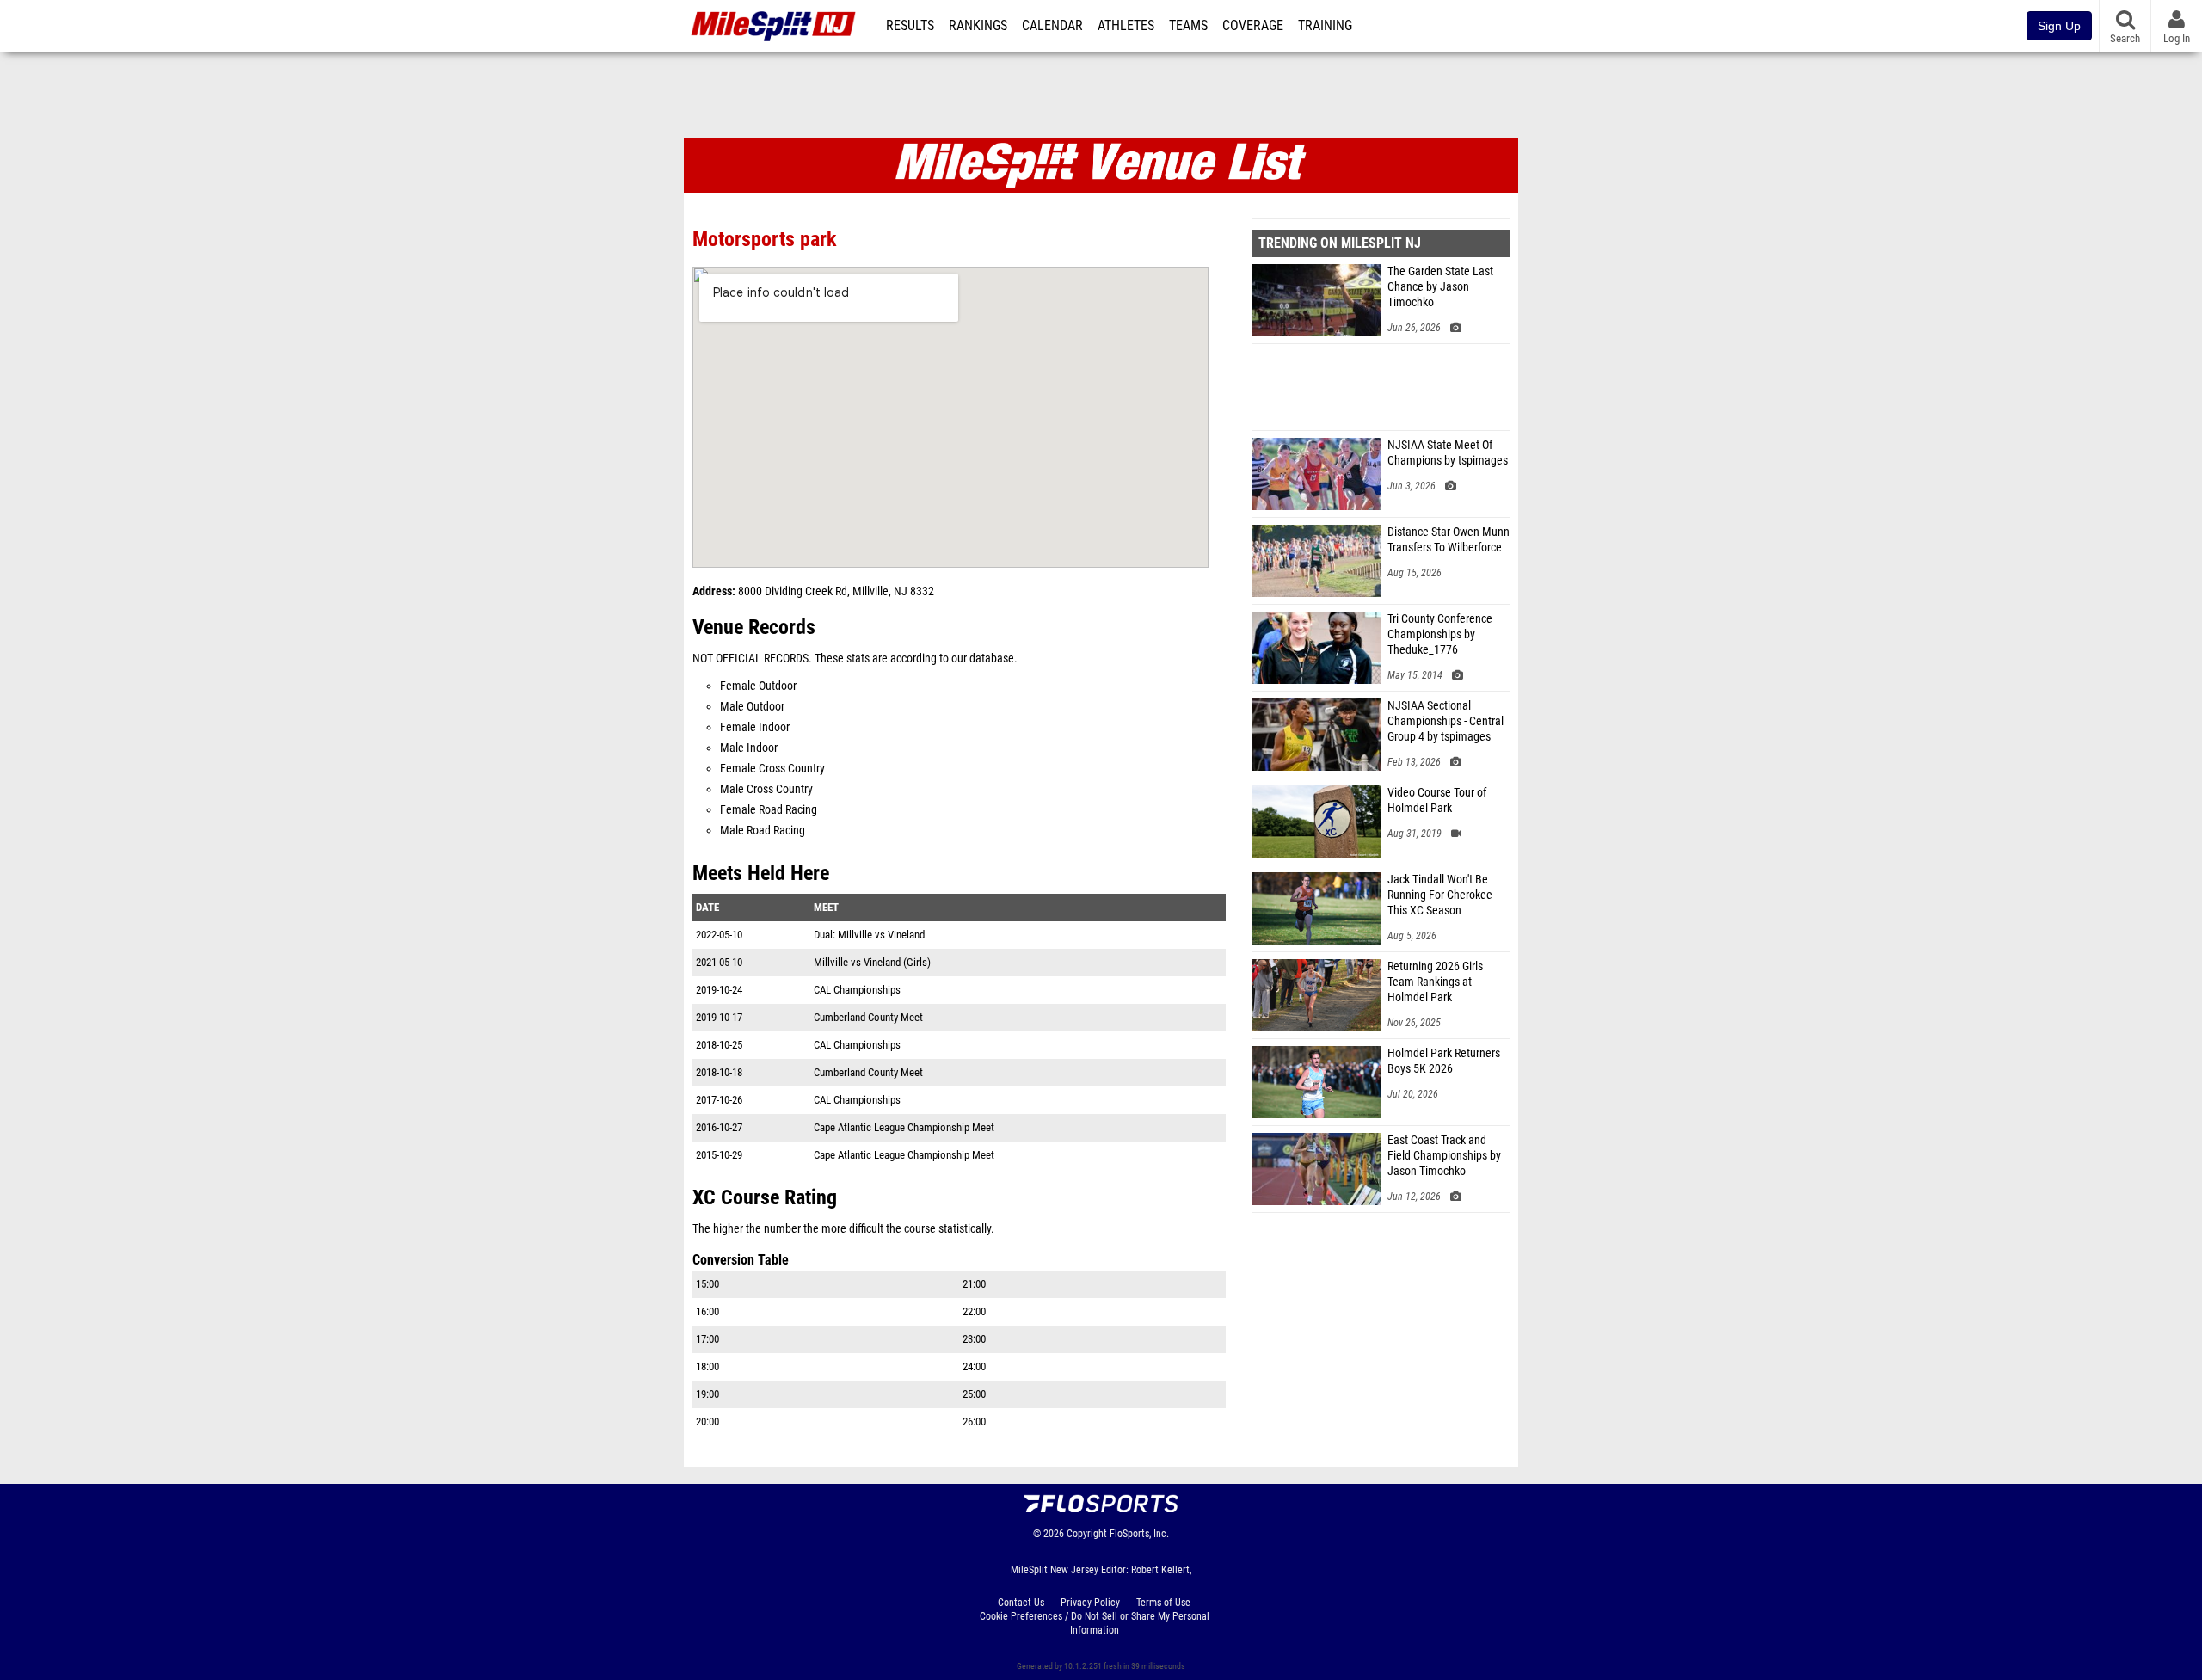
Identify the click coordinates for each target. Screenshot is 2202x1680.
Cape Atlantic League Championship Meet (904, 1127)
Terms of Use (1163, 1603)
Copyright (1087, 1534)
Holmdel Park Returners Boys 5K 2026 (1444, 1061)
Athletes (1126, 26)
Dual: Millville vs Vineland (869, 935)
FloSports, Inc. (1139, 1534)
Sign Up (2059, 26)
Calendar (1052, 26)
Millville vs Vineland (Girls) (872, 962)
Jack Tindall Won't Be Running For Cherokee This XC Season (1440, 895)
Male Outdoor (752, 707)
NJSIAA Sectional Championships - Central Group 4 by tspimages (1445, 721)
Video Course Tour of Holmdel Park (1437, 800)
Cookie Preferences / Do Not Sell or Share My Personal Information (1095, 1623)
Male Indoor (749, 748)
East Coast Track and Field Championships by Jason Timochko (1444, 1156)
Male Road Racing (763, 831)
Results (910, 26)
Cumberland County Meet (868, 1017)
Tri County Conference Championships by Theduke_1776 (1440, 634)
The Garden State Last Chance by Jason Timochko (1440, 287)
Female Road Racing (769, 810)
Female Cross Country (772, 769)
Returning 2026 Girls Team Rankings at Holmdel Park (1435, 982)
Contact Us (1021, 1603)
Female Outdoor (758, 686)
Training (1325, 26)
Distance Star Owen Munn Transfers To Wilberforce (1449, 540)
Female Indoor (755, 727)
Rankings (978, 26)
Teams (1188, 26)
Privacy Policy (1090, 1603)
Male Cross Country (766, 789)
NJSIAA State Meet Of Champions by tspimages (1448, 453)
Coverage (1253, 26)
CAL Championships (857, 990)
